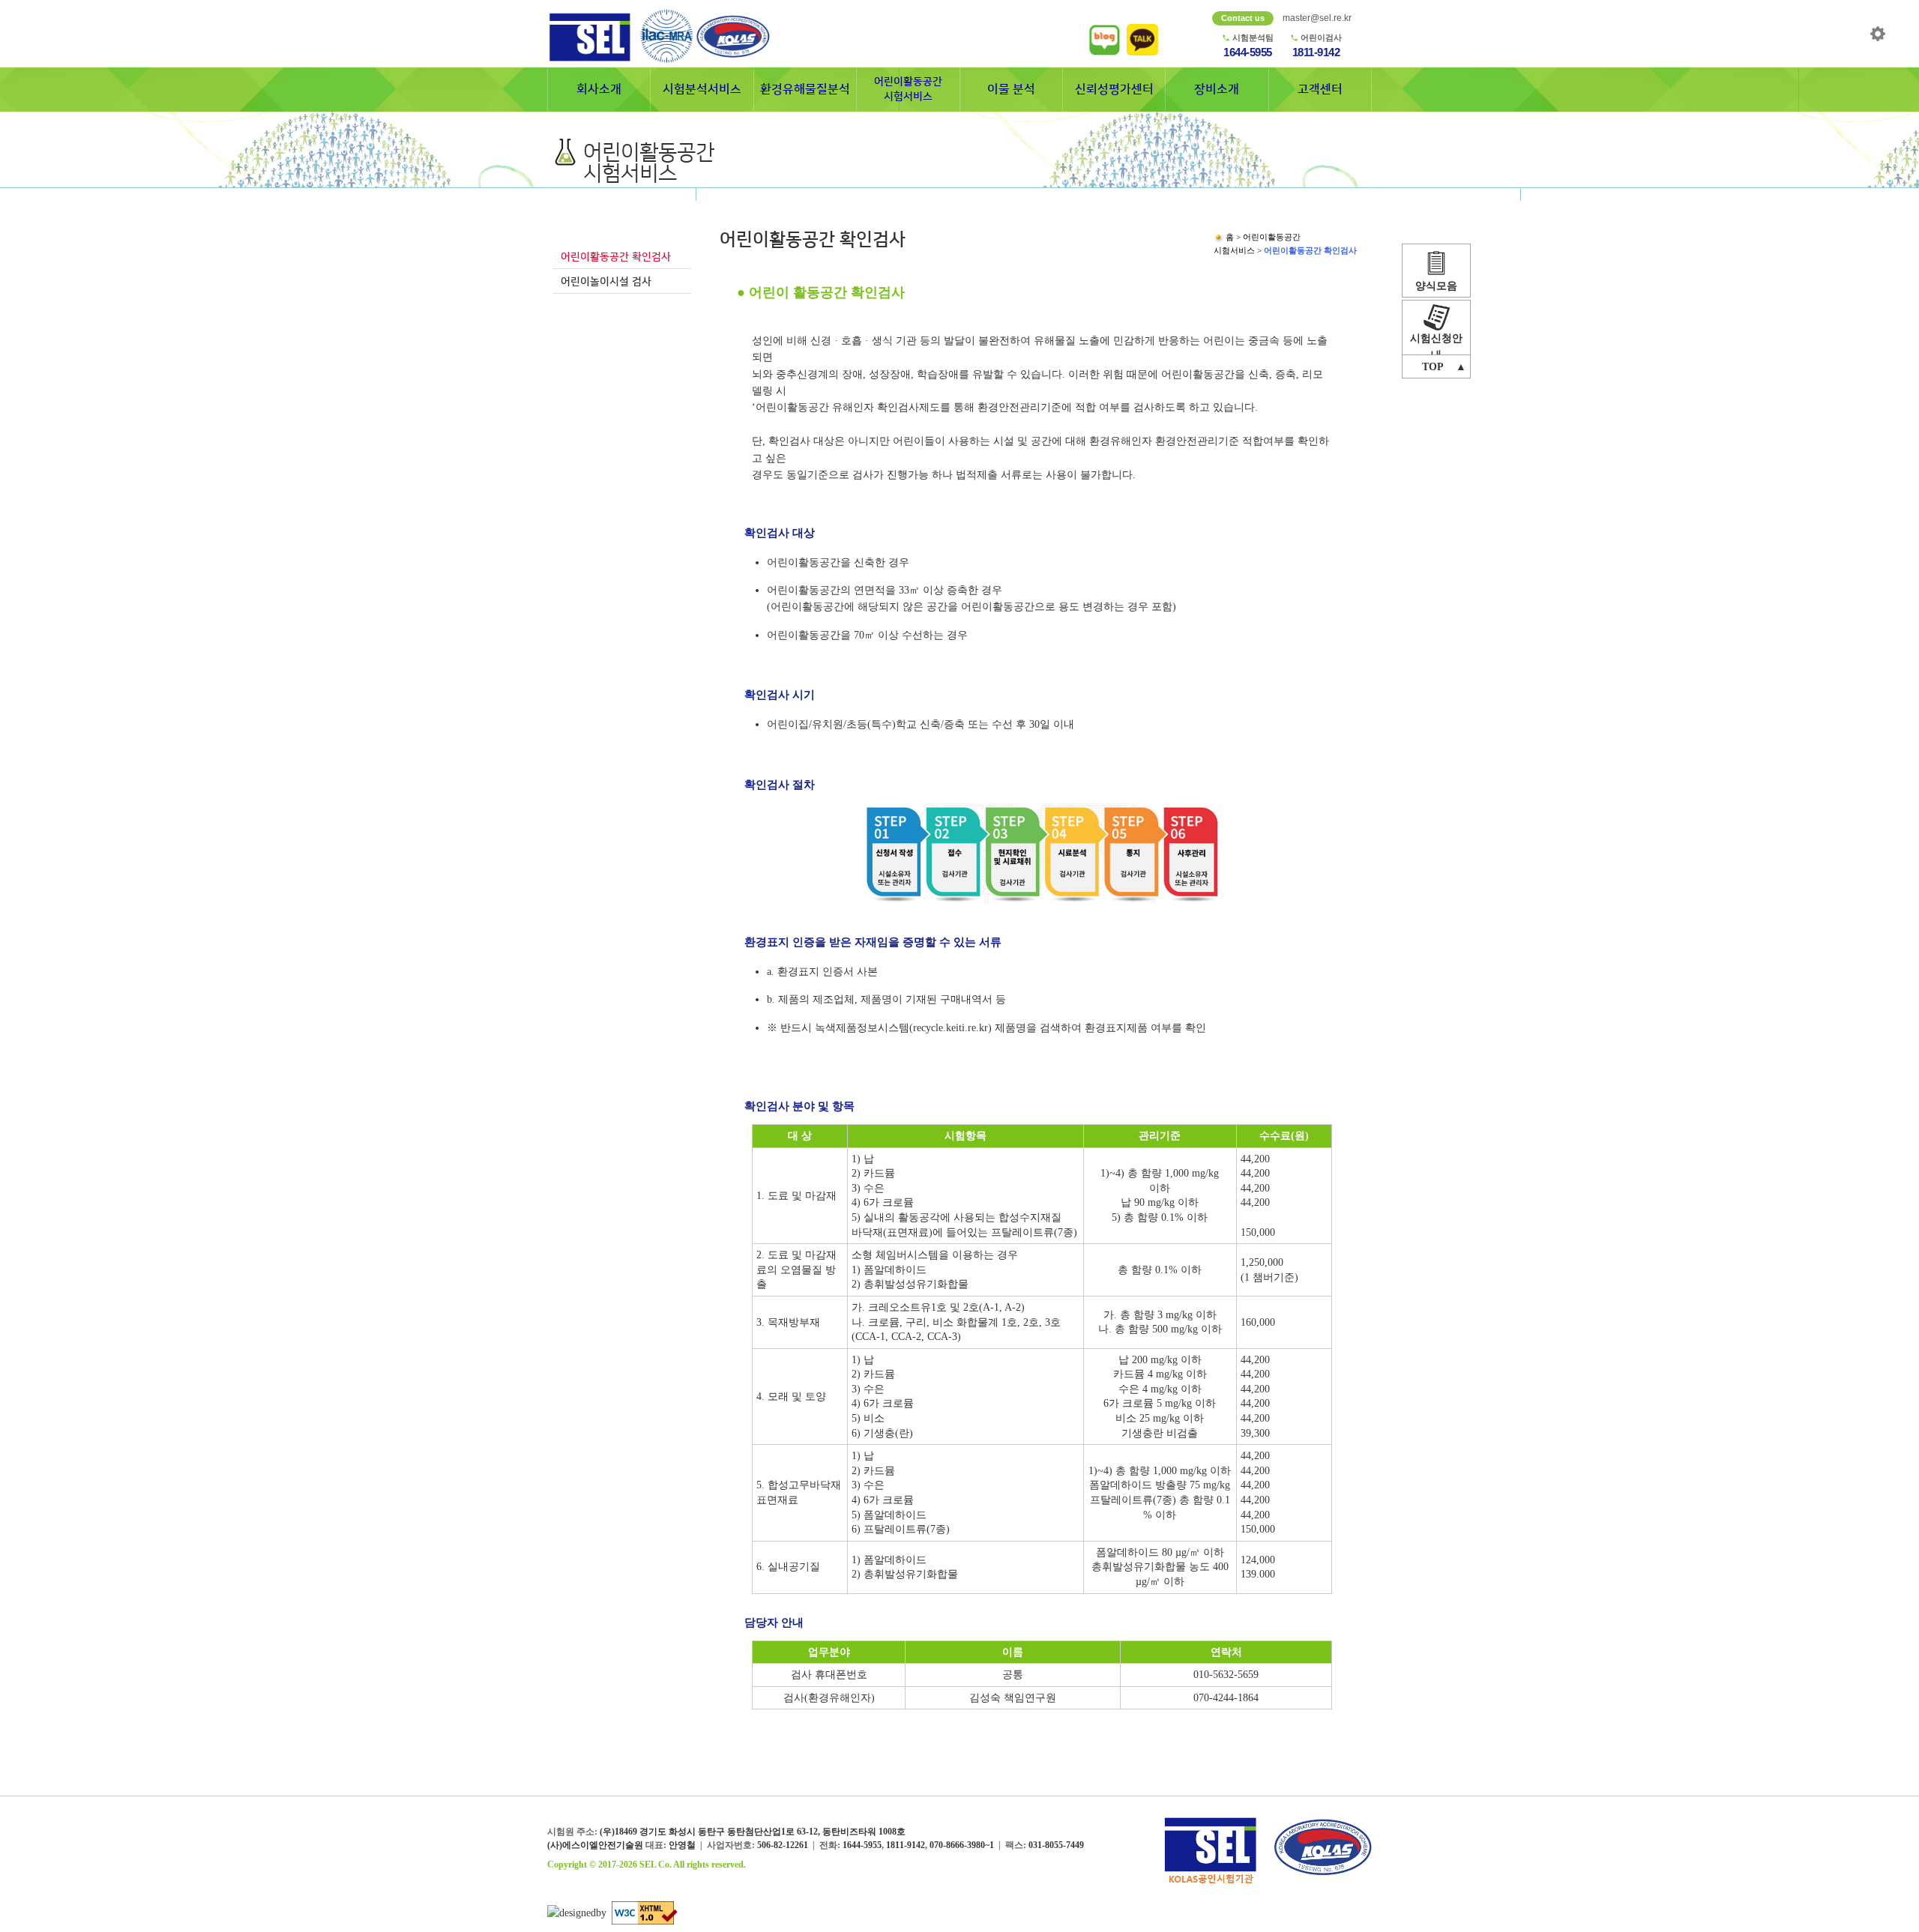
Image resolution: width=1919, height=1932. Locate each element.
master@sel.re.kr (1317, 18)
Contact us (1243, 18)
